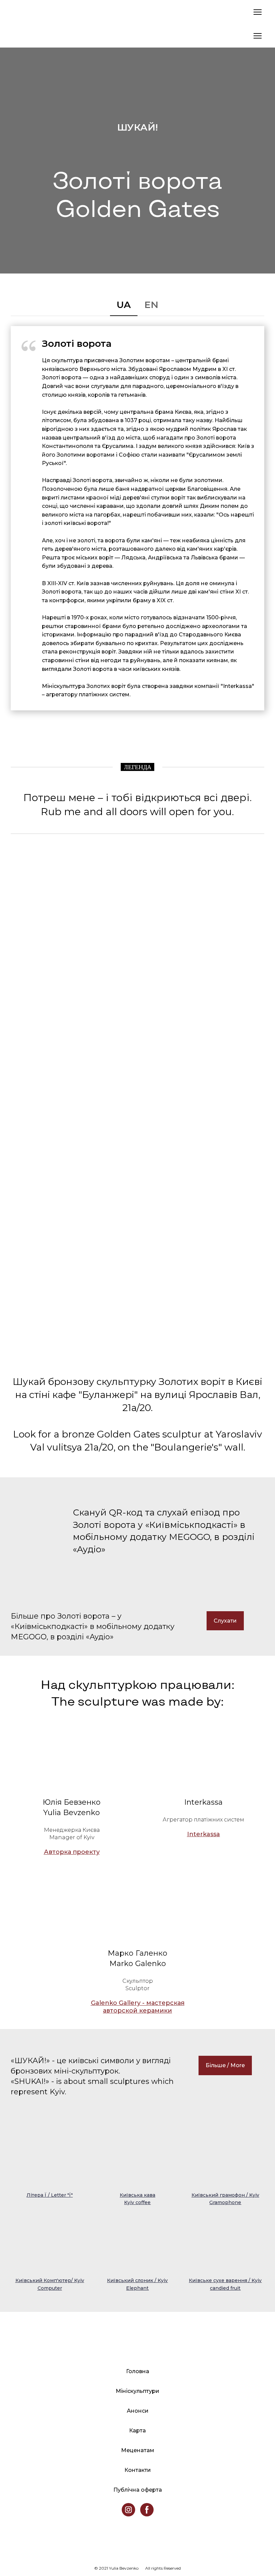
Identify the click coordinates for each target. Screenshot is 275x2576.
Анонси (138, 2411)
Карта (137, 2431)
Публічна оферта (138, 2490)
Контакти (138, 2470)
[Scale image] (69, 936)
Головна (138, 2371)
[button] (124, 305)
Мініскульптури (137, 2391)
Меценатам (138, 2450)
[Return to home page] (17, 12)
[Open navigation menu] (258, 12)
